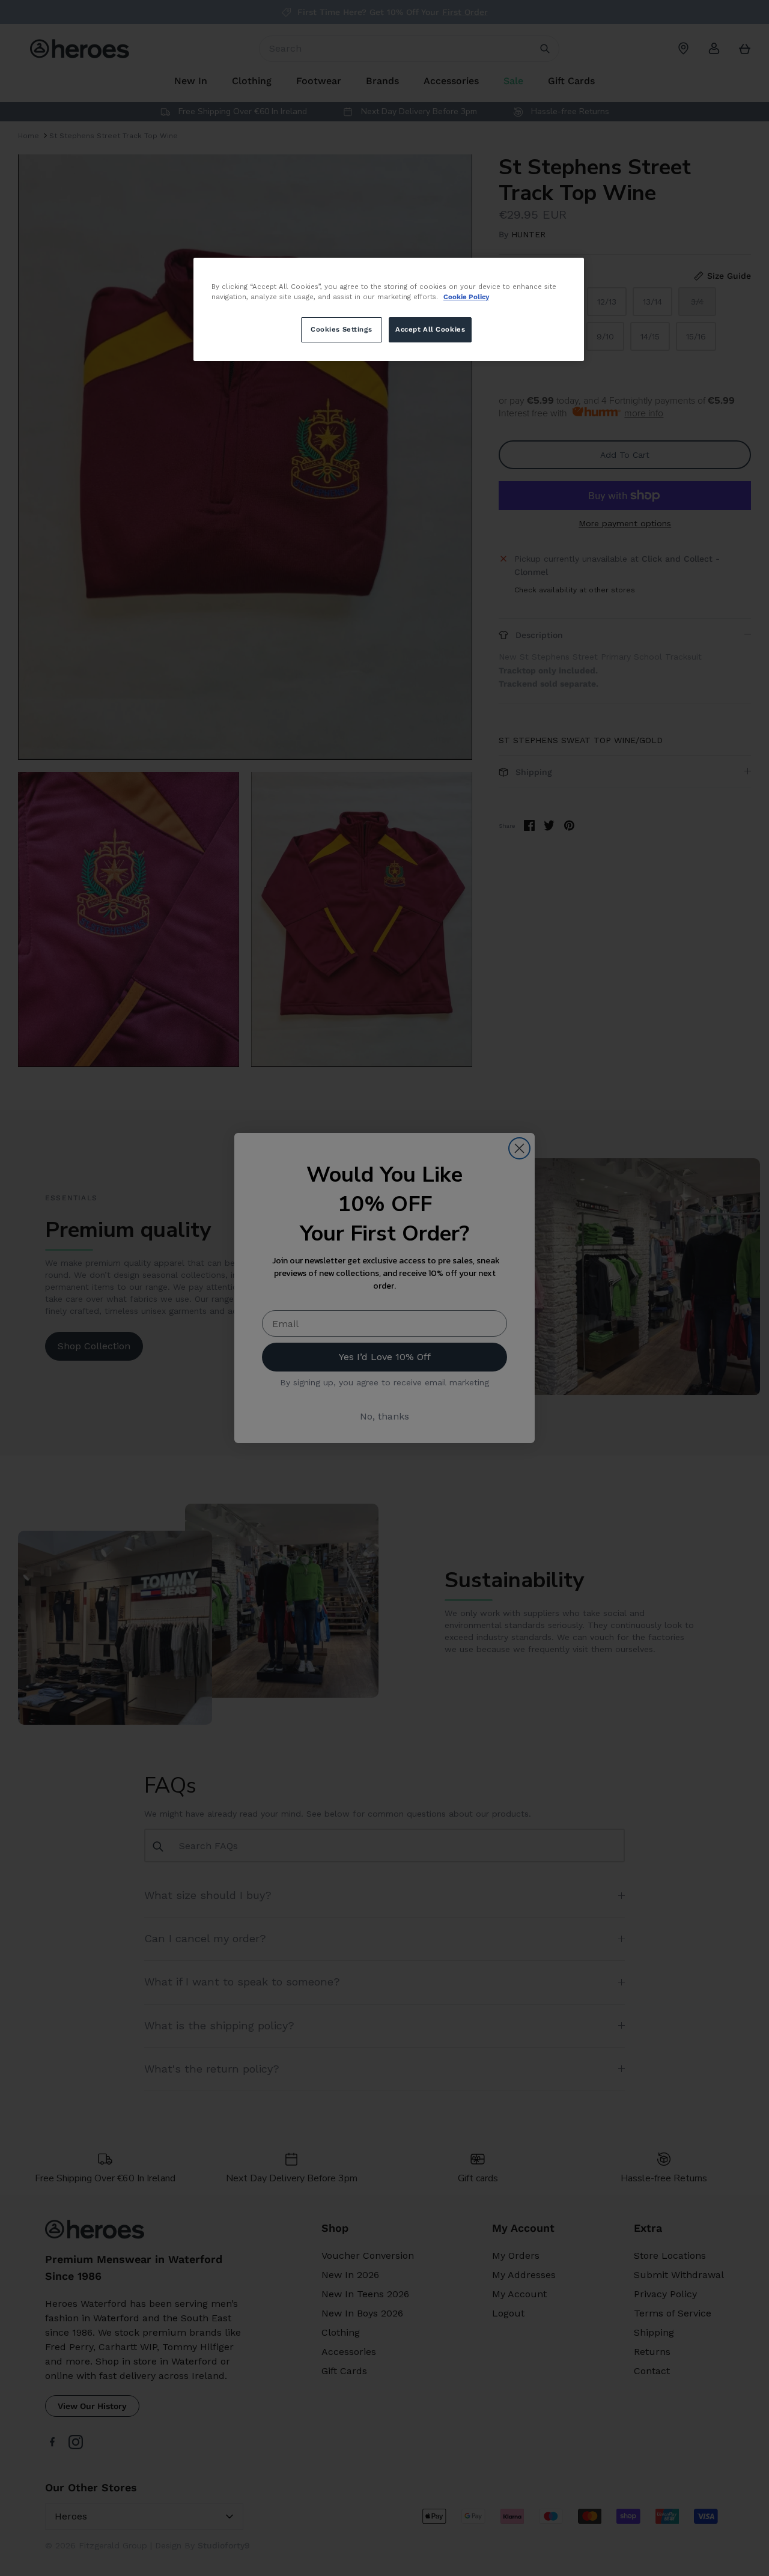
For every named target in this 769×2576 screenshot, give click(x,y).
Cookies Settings (341, 329)
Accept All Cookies (430, 329)
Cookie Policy (466, 297)
